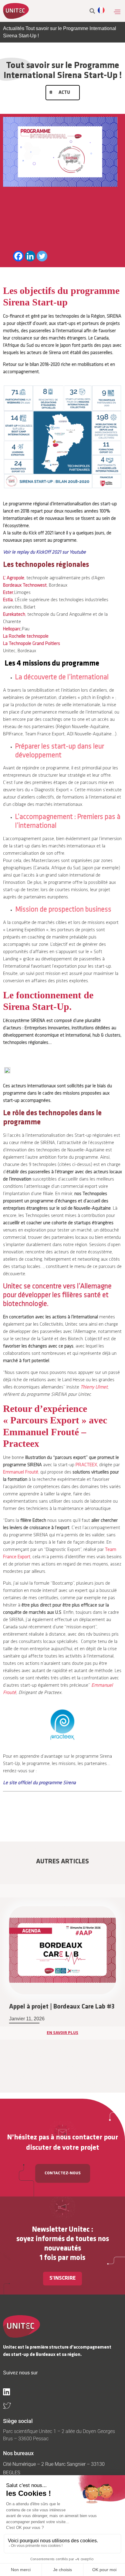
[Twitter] (42, 256)
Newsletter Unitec (61, 2230)
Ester (8, 593)
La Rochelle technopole (26, 636)
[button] (117, 12)
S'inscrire (62, 2278)
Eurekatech (14, 615)
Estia (8, 600)
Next (122, 1987)
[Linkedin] (30, 256)
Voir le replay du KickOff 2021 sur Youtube (44, 552)
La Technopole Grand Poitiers (32, 644)
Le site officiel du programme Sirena (39, 1783)
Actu (64, 93)
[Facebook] (18, 256)
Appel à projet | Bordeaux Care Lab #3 (62, 2007)
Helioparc (12, 629)
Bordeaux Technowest (25, 585)
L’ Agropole (14, 578)
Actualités (14, 28)
